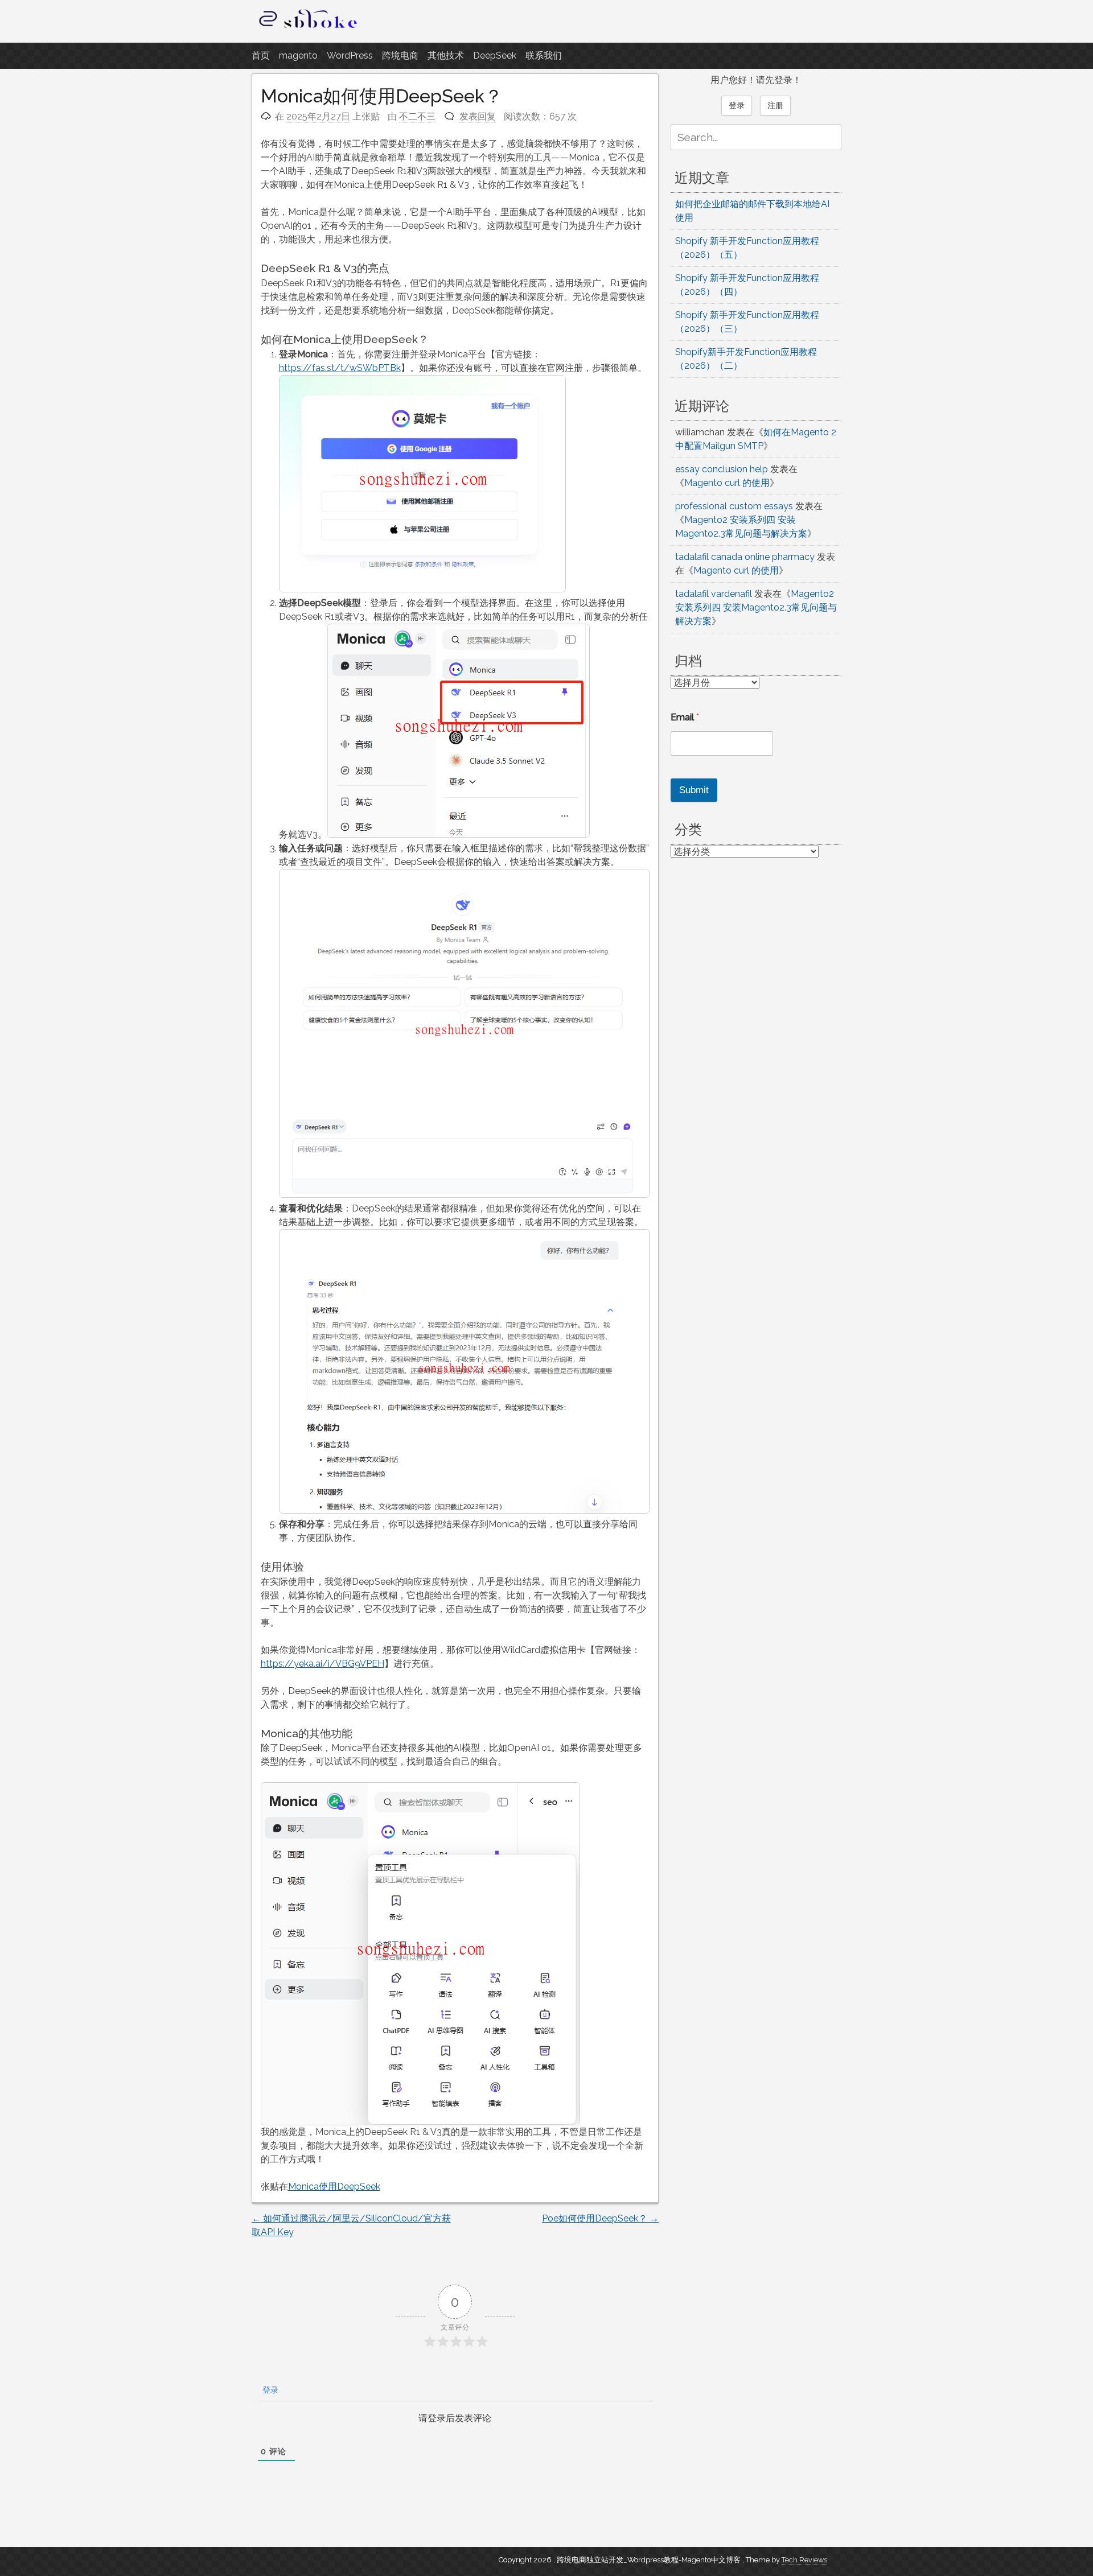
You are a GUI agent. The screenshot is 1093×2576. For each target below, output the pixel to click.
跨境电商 (400, 55)
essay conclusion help (722, 469)
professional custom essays (734, 506)
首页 (261, 55)
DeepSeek (495, 55)
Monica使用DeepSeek (334, 2186)
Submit (694, 790)
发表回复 (478, 116)
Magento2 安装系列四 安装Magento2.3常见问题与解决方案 (756, 607)
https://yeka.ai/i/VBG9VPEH (322, 1664)
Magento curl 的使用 (727, 483)
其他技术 (446, 55)
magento (298, 55)
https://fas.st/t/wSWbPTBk (340, 368)
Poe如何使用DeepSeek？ (600, 2218)
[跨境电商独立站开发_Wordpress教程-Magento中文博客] (309, 28)
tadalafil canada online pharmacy (745, 557)
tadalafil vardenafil (714, 594)
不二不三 (417, 116)
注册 (775, 105)
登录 (269, 2390)
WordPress (350, 55)
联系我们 (544, 55)
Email (685, 717)
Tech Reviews (804, 2560)
